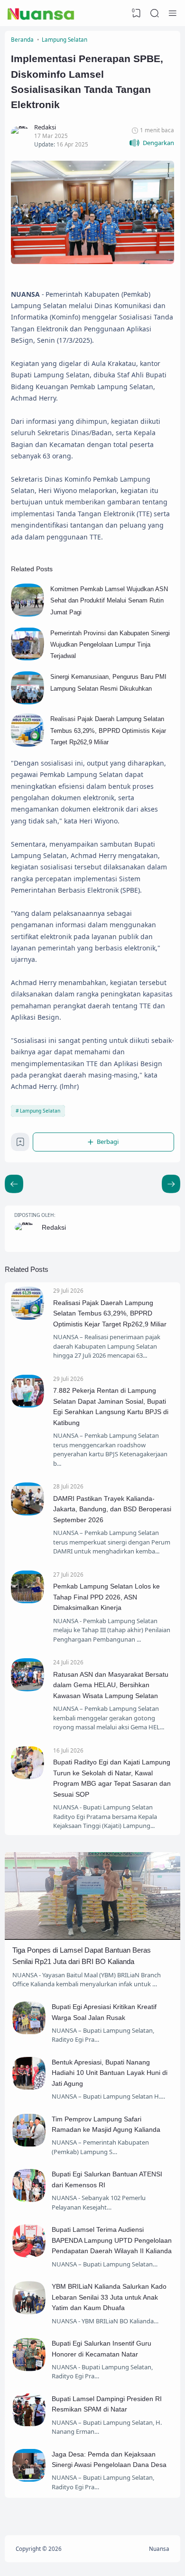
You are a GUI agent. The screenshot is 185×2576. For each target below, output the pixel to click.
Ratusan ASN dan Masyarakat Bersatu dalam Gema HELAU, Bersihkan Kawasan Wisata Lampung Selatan (111, 1685)
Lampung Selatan (40, 1111)
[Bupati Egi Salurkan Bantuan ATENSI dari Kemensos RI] (29, 2200)
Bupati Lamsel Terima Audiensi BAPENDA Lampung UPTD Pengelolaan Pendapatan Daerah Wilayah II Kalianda (112, 2240)
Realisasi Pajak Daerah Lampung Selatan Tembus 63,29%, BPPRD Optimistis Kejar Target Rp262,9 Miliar (108, 731)
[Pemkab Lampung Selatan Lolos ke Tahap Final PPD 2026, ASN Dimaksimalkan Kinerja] (28, 1601)
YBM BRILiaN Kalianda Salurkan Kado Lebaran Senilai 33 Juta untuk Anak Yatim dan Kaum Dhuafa (109, 2297)
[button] (152, 143)
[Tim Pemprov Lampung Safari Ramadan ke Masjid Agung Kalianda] (29, 2144)
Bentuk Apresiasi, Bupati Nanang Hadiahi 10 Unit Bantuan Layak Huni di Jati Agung (110, 2073)
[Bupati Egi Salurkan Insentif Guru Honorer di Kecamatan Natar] (29, 2369)
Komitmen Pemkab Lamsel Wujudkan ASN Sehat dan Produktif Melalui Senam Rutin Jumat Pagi (109, 601)
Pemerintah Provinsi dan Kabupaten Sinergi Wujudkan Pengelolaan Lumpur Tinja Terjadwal (110, 645)
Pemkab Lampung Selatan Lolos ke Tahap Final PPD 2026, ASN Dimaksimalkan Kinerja (106, 1597)
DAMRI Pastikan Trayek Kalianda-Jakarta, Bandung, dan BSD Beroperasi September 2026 (112, 1509)
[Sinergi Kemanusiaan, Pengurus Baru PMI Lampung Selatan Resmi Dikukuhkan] (28, 702)
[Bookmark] (20, 1144)
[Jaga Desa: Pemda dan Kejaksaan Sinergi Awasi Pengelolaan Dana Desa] (29, 2479)
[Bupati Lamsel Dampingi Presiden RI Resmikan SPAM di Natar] (29, 2424)
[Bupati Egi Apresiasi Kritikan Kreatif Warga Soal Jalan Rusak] (29, 2032)
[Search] (155, 13)
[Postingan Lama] (14, 1184)
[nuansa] (41, 13)
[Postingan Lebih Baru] (171, 1184)
